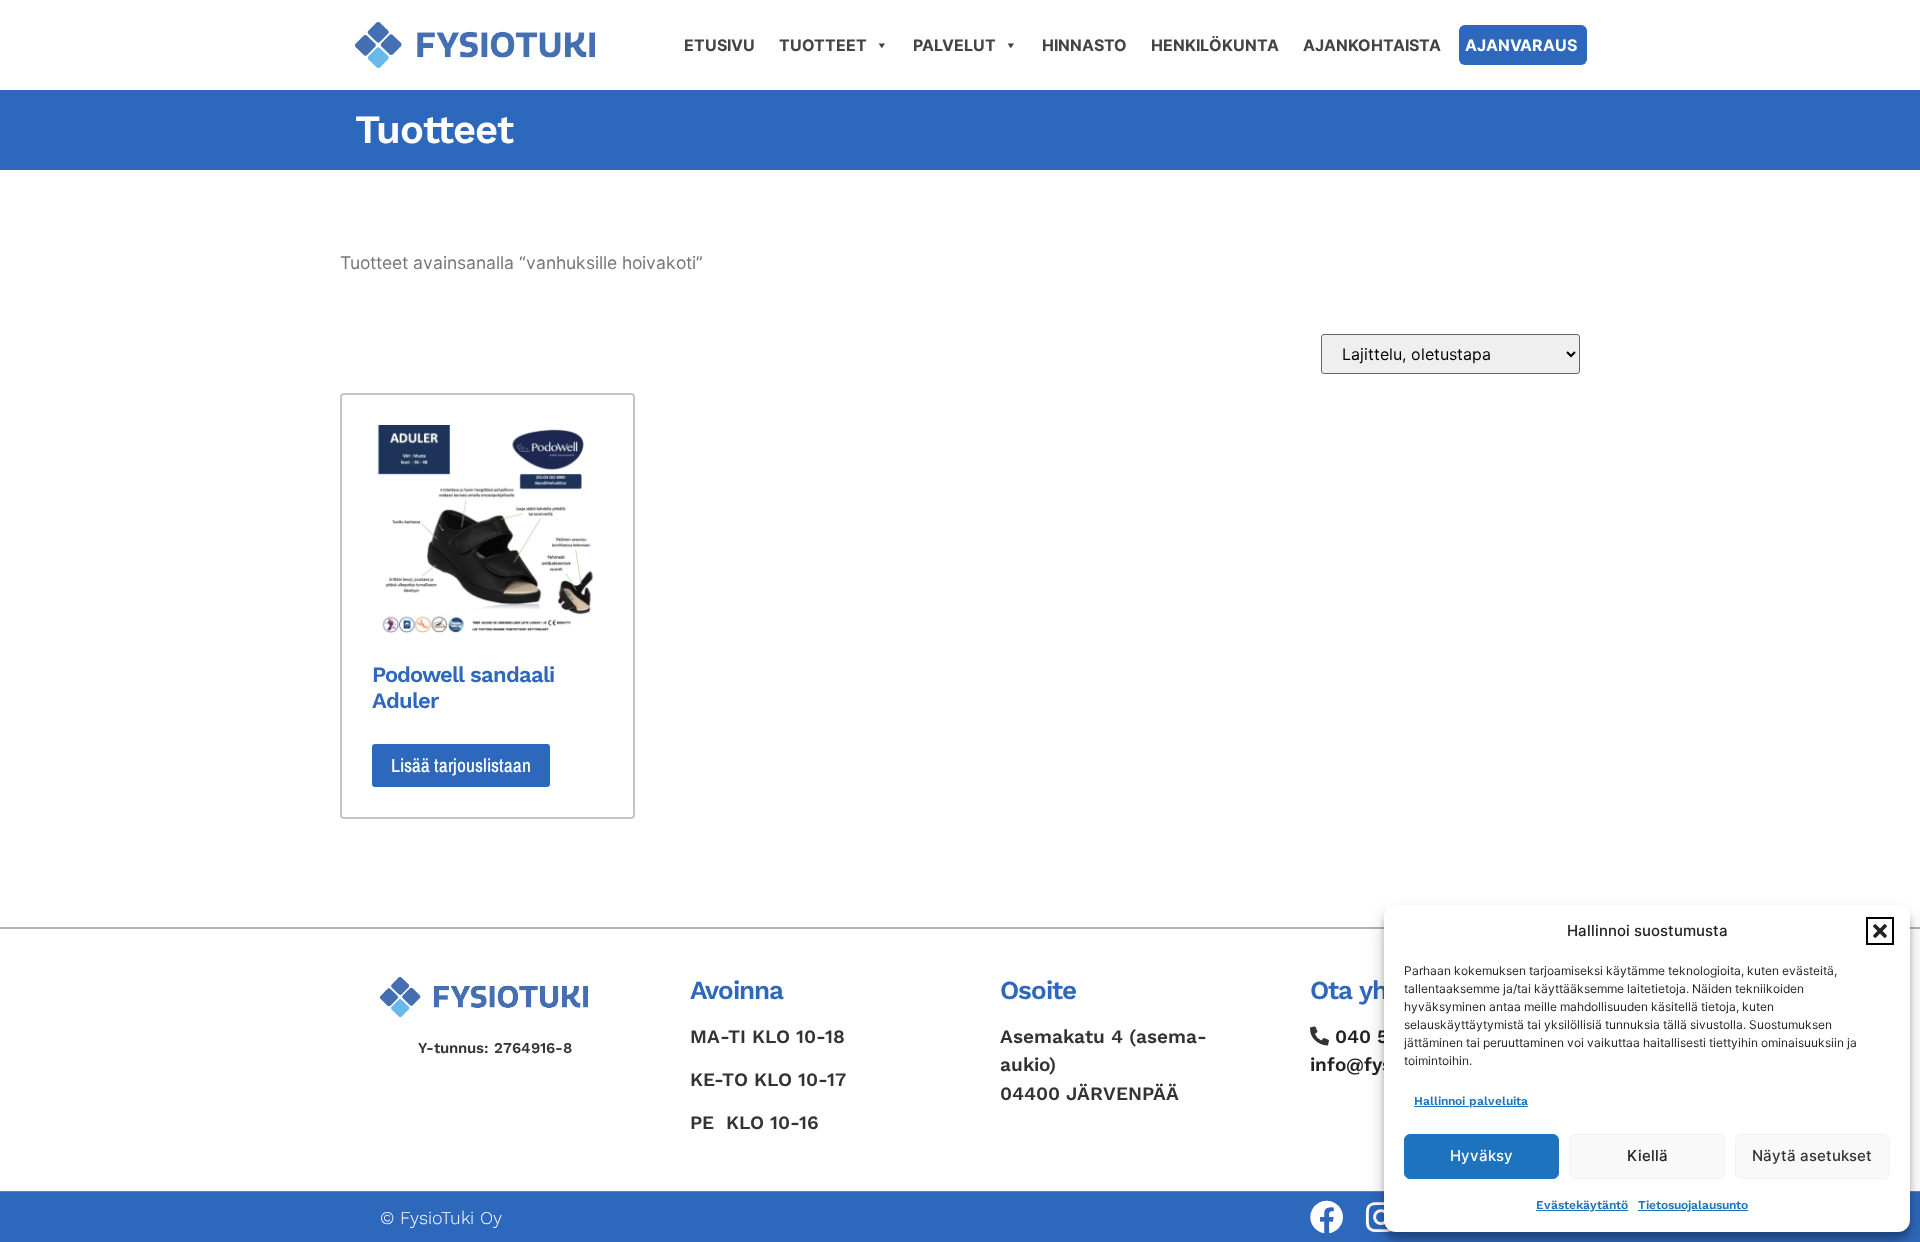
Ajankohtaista (1372, 45)
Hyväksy (1481, 1155)
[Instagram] (1381, 1217)
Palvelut (954, 45)
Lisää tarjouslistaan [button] (461, 765)
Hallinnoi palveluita (1471, 1101)
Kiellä (1647, 1155)
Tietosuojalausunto (1693, 1205)
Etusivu (719, 45)
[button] (1880, 931)
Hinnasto (1084, 45)
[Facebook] (1327, 1217)
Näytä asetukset (1812, 1155)
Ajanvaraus (1521, 45)
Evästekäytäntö (1582, 1205)
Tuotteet (823, 45)
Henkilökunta (1215, 45)
